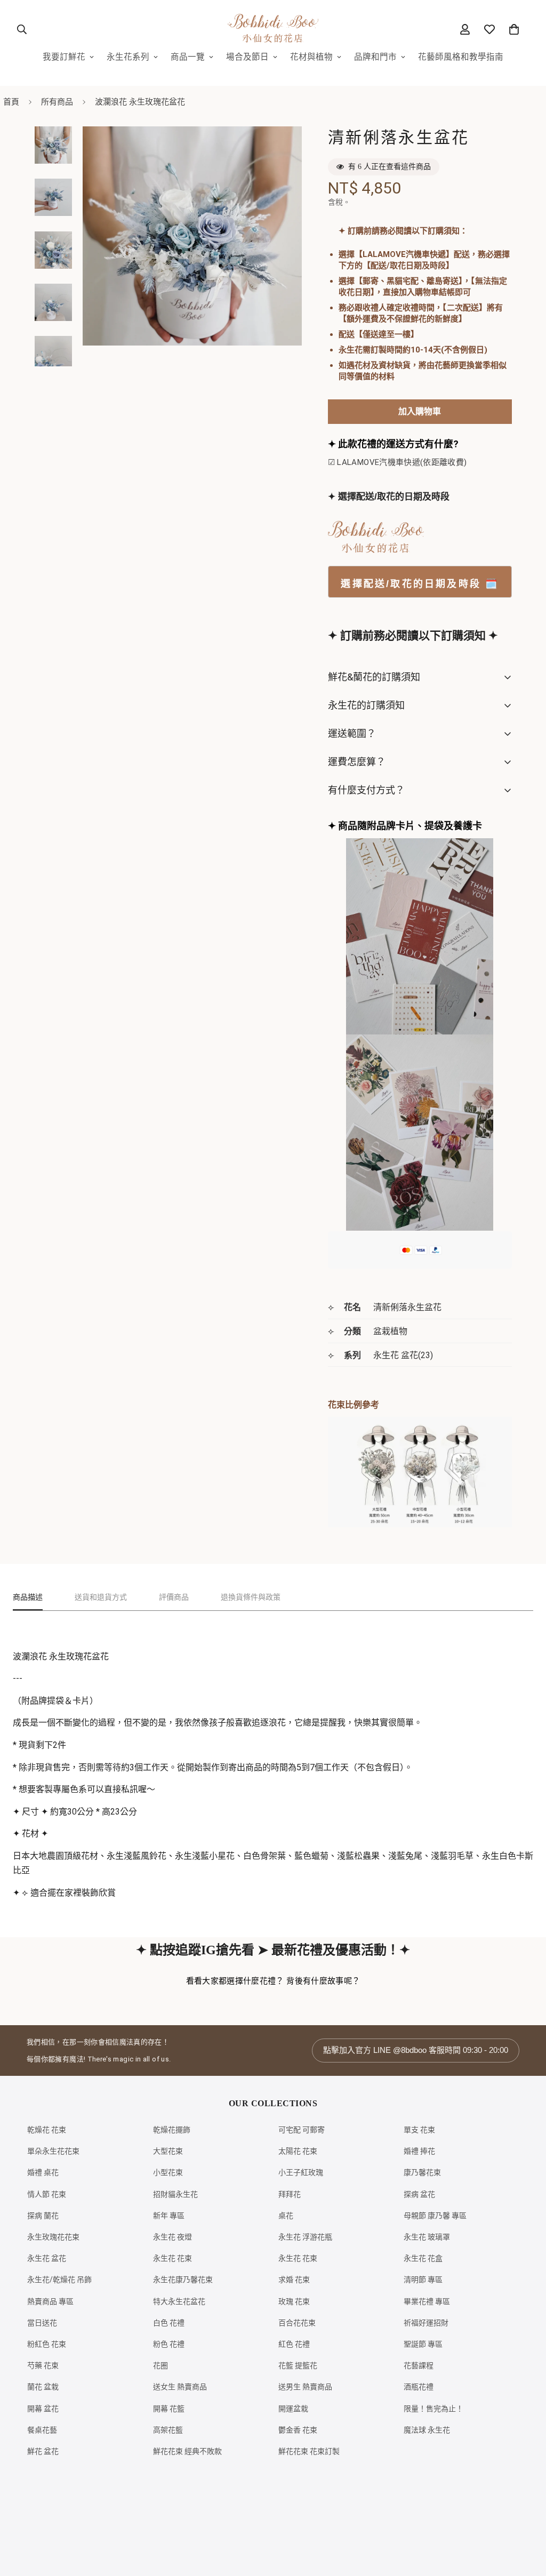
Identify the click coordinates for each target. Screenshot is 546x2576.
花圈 (160, 2365)
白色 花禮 (169, 2323)
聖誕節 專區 (423, 2344)
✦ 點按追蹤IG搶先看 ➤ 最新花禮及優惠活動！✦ (273, 1950)
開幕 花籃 (169, 2409)
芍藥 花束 (43, 2365)
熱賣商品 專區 (50, 2301)
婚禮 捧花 (419, 2151)
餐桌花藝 (42, 2430)
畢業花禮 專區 (427, 2301)
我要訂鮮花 (64, 57)
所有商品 (57, 102)
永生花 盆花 (47, 2258)
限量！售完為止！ (433, 2409)
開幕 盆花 (43, 2409)
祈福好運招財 (426, 2323)
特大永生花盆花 (179, 2301)
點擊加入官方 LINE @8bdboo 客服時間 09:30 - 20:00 (416, 2050)
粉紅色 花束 (47, 2344)
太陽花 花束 (298, 2151)
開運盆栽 (293, 2409)
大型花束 (168, 2151)
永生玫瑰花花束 (53, 2237)
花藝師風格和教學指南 (461, 57)
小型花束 (168, 2172)
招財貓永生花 (175, 2194)
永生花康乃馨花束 (183, 2280)
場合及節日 (247, 57)
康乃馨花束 (422, 2172)
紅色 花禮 (294, 2344)
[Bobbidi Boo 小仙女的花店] (273, 29)
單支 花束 (419, 2130)
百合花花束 (297, 2323)
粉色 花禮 (169, 2344)
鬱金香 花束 (298, 2430)
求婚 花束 (294, 2280)
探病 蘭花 (43, 2216)
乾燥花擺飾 (172, 2130)
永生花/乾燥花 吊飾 (59, 2280)
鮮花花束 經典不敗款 (187, 2451)
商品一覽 (188, 57)
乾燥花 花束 (47, 2130)
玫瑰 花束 (294, 2301)
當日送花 (42, 2323)
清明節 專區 (423, 2280)
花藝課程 (419, 2365)
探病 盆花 (419, 2194)
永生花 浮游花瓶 (305, 2237)
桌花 (286, 2216)
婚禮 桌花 (43, 2172)
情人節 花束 (47, 2194)
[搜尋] (22, 29)
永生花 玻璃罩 (427, 2237)
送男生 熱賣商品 (305, 2387)
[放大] (279, 149)
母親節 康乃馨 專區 (435, 2216)
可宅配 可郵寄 (302, 2130)
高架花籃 (168, 2430)
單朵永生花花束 (53, 2151)
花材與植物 (311, 57)
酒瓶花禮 (419, 2387)
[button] (514, 29)
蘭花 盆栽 (43, 2387)
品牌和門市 (375, 57)
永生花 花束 (172, 2258)
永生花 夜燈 (172, 2237)
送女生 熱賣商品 (180, 2387)
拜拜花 (290, 2194)
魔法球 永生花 (427, 2430)
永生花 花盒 (423, 2258)
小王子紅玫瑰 (301, 2172)
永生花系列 (128, 57)
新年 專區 (169, 2216)
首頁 (11, 102)
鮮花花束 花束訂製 (309, 2451)
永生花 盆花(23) (403, 1355)
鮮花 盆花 (43, 2451)
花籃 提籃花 (298, 2365)
